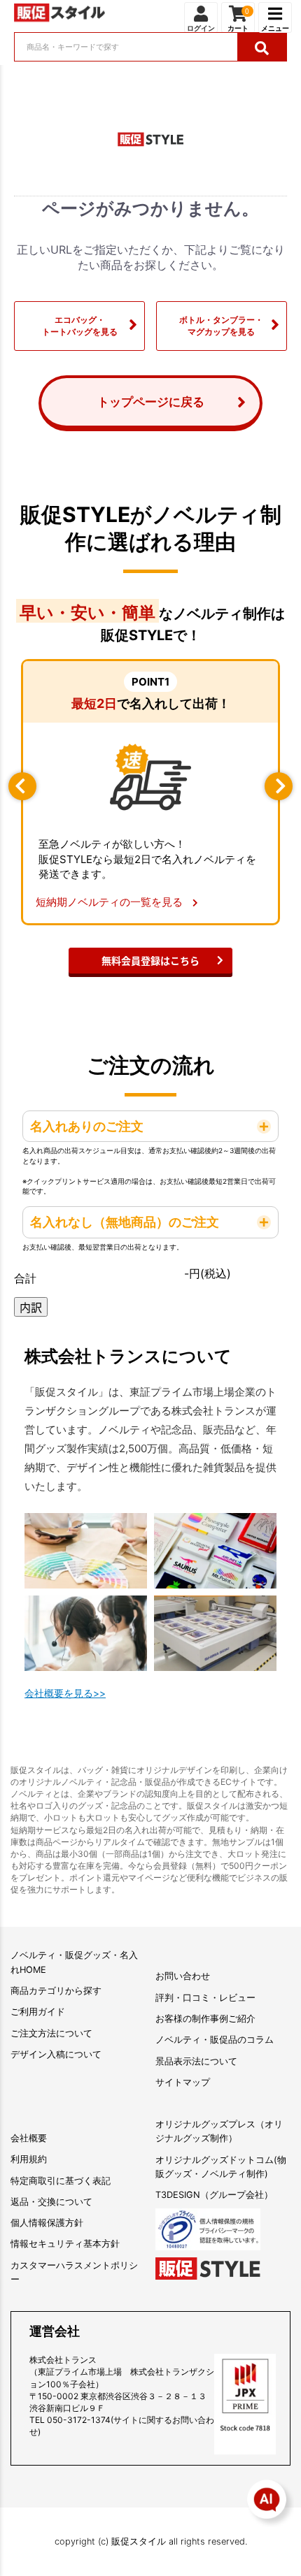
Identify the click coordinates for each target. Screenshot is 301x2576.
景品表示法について (196, 2061)
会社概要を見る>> (65, 1693)
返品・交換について (51, 2202)
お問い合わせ (183, 1976)
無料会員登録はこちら (150, 960)
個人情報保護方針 (47, 2223)
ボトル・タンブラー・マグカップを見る (221, 326)
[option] (150, 793)
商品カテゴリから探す (56, 1991)
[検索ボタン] (262, 47)
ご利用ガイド (38, 2012)
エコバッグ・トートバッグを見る (80, 326)
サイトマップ (183, 2082)
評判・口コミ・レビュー (205, 1998)
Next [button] (279, 786)
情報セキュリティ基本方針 (65, 2244)
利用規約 (29, 2159)
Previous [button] (22, 786)
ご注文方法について (51, 2033)
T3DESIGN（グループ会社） (214, 2195)
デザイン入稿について (56, 2054)
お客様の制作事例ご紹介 (205, 2019)
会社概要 (29, 2138)
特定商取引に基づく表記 (61, 2181)
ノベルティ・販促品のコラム (215, 2040)
